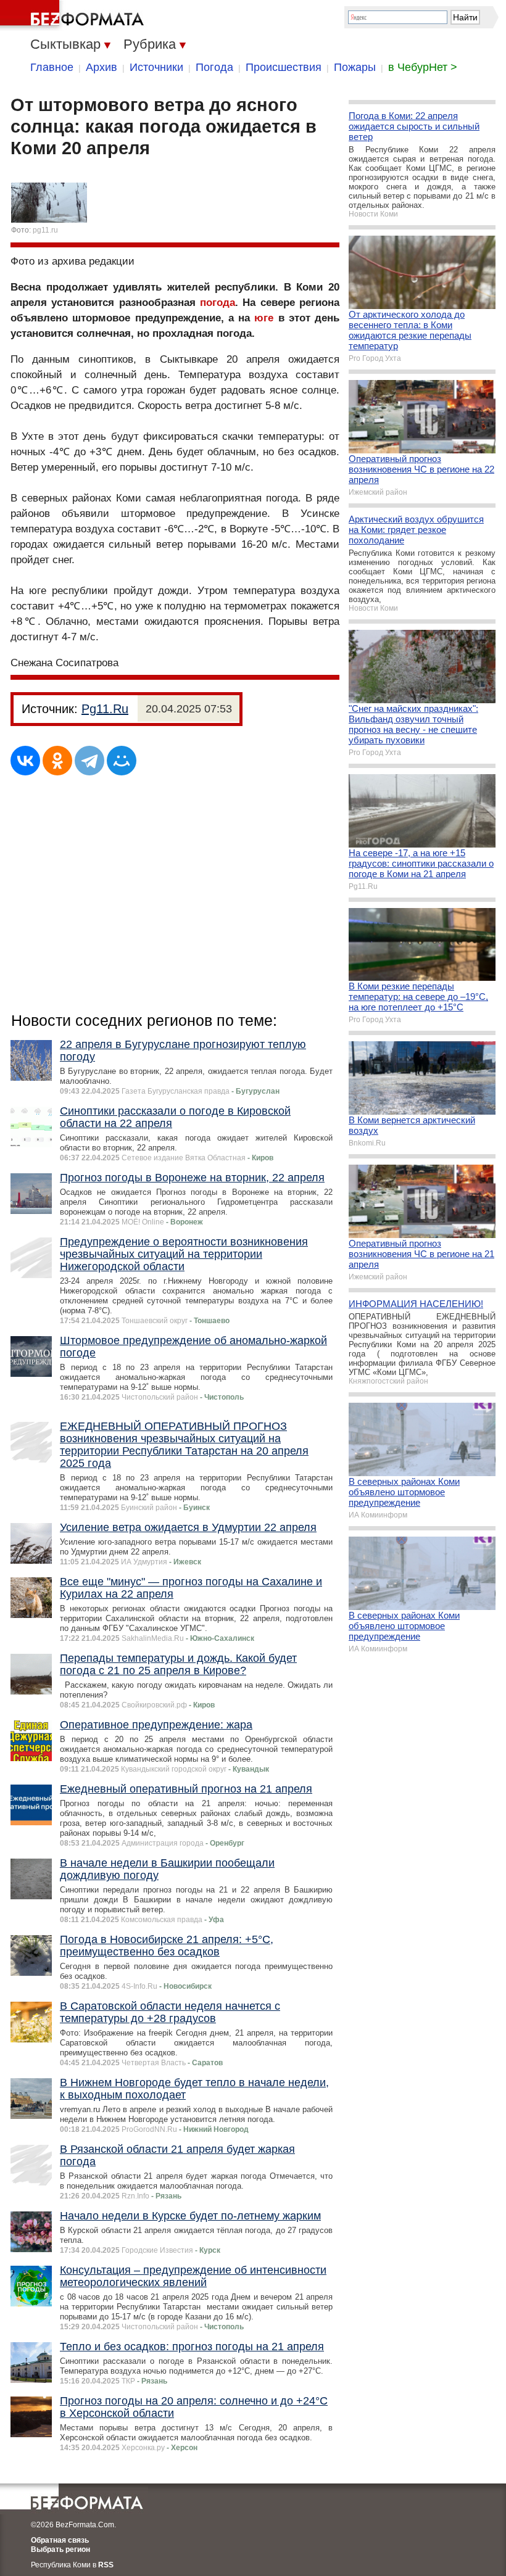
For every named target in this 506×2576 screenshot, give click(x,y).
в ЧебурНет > (423, 67)
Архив (102, 67)
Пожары (355, 67)
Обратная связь (60, 2540)
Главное (52, 67)
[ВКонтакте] (25, 761)
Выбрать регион (60, 2549)
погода (218, 303)
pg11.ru (45, 230)
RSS (106, 2565)
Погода (214, 67)
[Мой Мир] (122, 761)
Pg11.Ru (105, 709)
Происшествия (284, 67)
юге (264, 318)
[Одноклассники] (57, 761)
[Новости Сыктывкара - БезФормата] (74, 15)
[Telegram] (89, 761)
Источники (156, 67)
